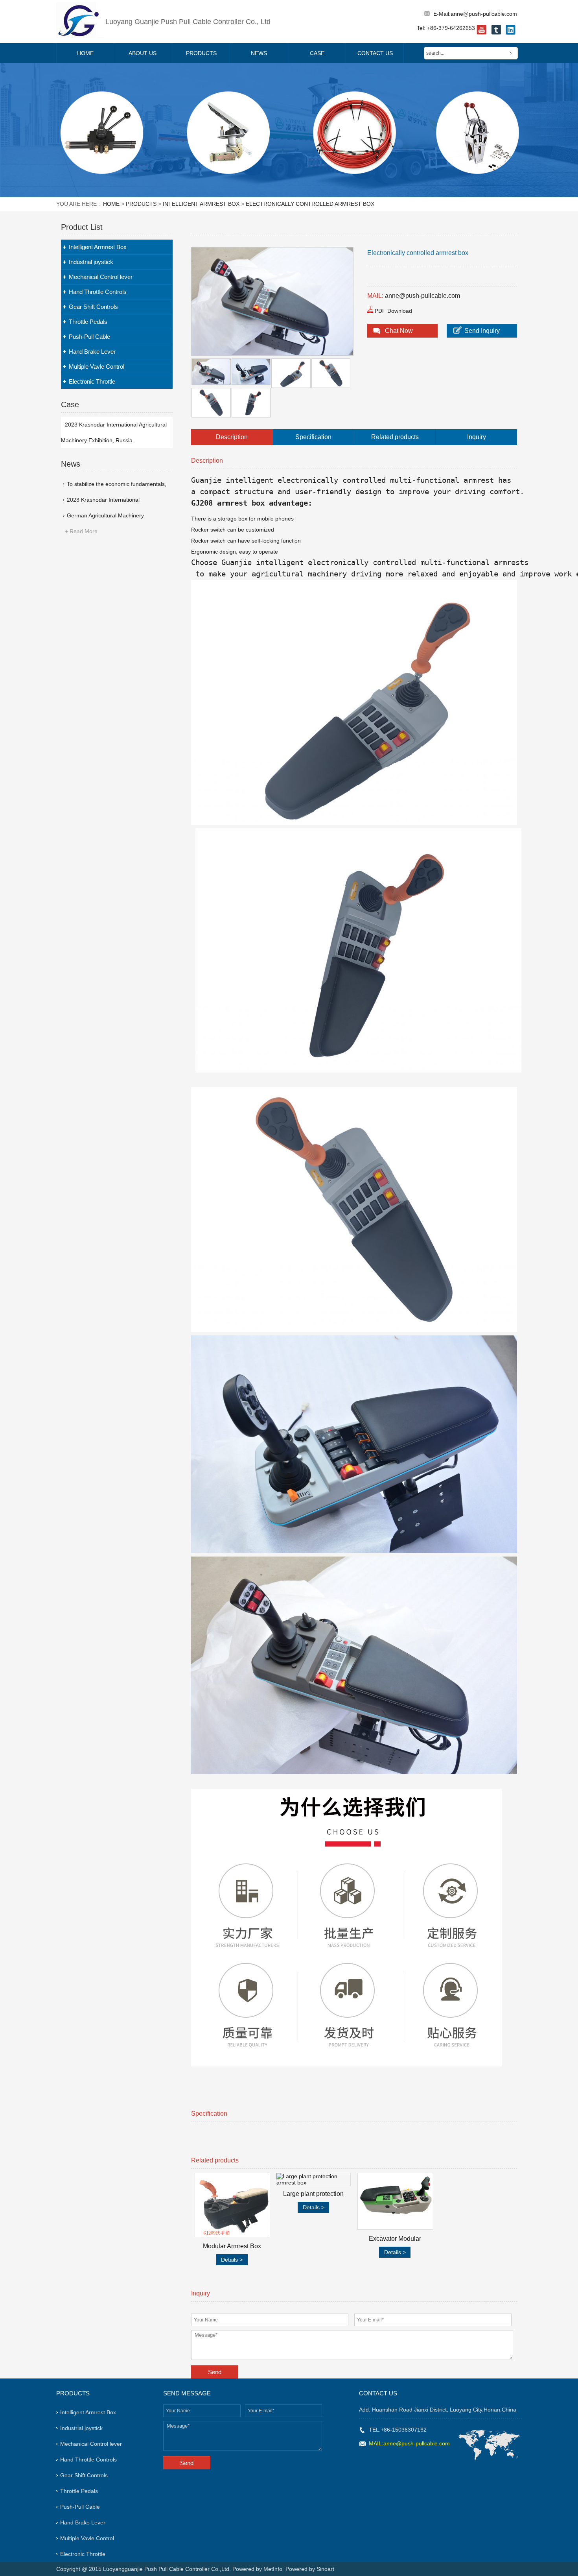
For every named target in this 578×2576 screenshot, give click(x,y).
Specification (313, 437)
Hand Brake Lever (92, 352)
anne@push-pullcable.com (484, 14)
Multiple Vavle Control (97, 367)
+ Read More (81, 531)
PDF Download (393, 311)
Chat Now (399, 331)
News (259, 53)
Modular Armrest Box (232, 2246)
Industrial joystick (91, 262)
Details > (232, 2260)
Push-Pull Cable (89, 337)
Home (85, 53)
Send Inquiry (482, 331)
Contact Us (375, 53)
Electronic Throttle (92, 381)
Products (201, 53)
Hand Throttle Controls (98, 292)
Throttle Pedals (88, 322)
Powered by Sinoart (310, 2569)
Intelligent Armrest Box (201, 204)
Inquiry (477, 437)
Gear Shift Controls (93, 307)
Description (232, 437)
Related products (395, 437)
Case (317, 53)
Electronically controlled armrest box (310, 204)
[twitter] (496, 33)
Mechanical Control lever (101, 277)
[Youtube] (481, 33)
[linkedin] (511, 33)
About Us (143, 53)
